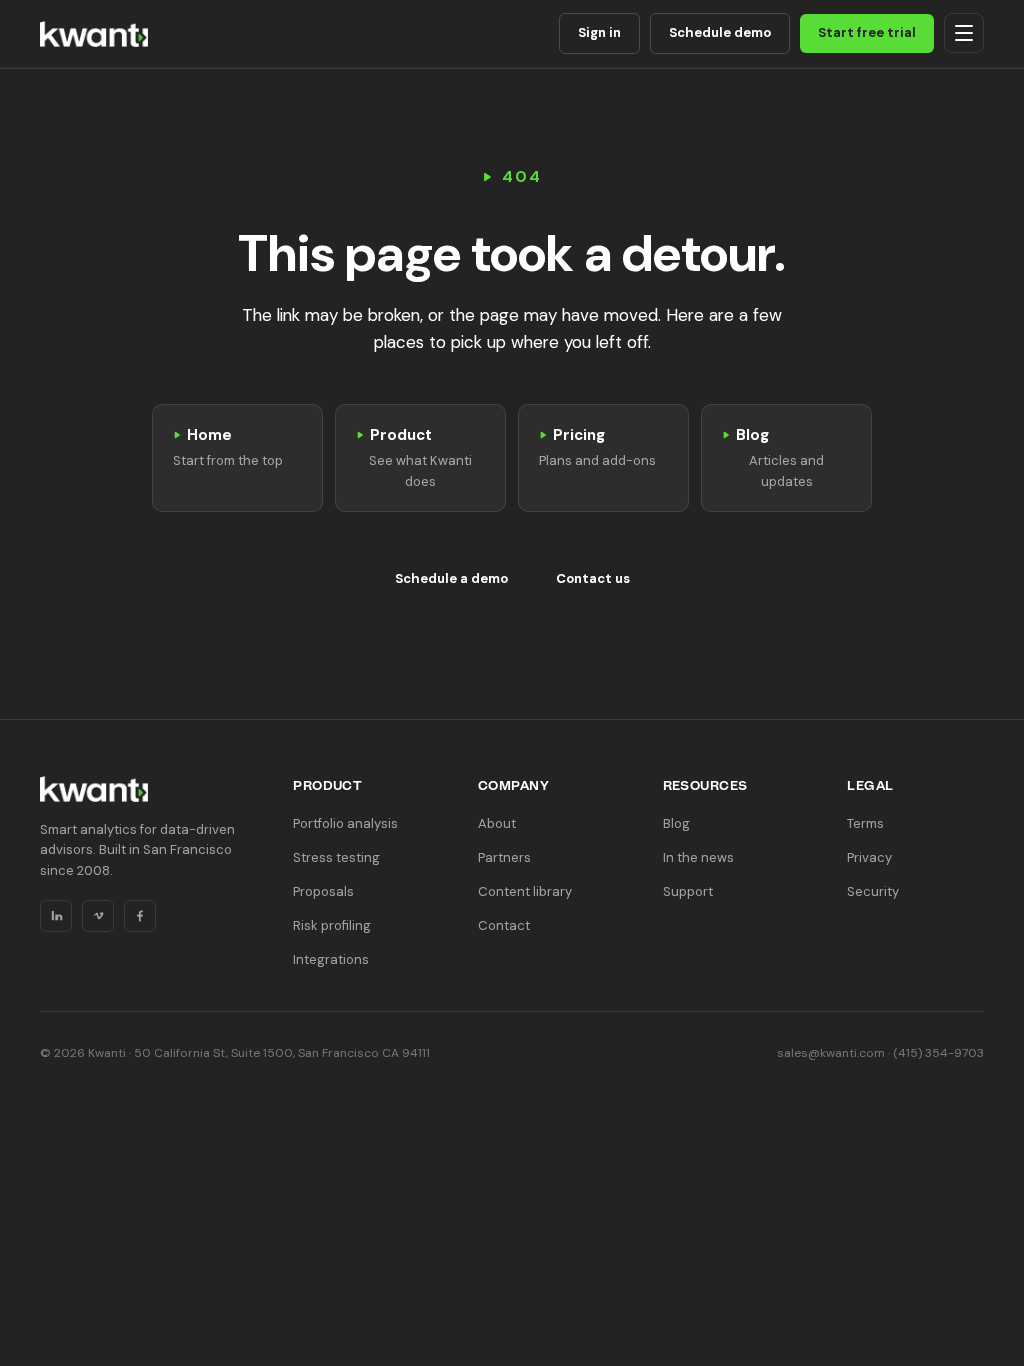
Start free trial (867, 32)
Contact (504, 925)
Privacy (869, 857)
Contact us (593, 578)
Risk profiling (332, 925)
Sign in (599, 32)
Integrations (331, 959)
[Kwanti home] (94, 34)
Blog (676, 823)
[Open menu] (964, 33)
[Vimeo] (98, 916)
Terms (865, 823)
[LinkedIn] (56, 916)
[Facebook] (140, 916)
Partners (504, 857)
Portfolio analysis (345, 823)
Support (688, 891)
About (497, 823)
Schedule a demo (451, 578)
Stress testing (336, 857)
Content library (525, 891)
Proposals (323, 891)
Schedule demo (720, 32)
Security (873, 891)
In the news (698, 857)
